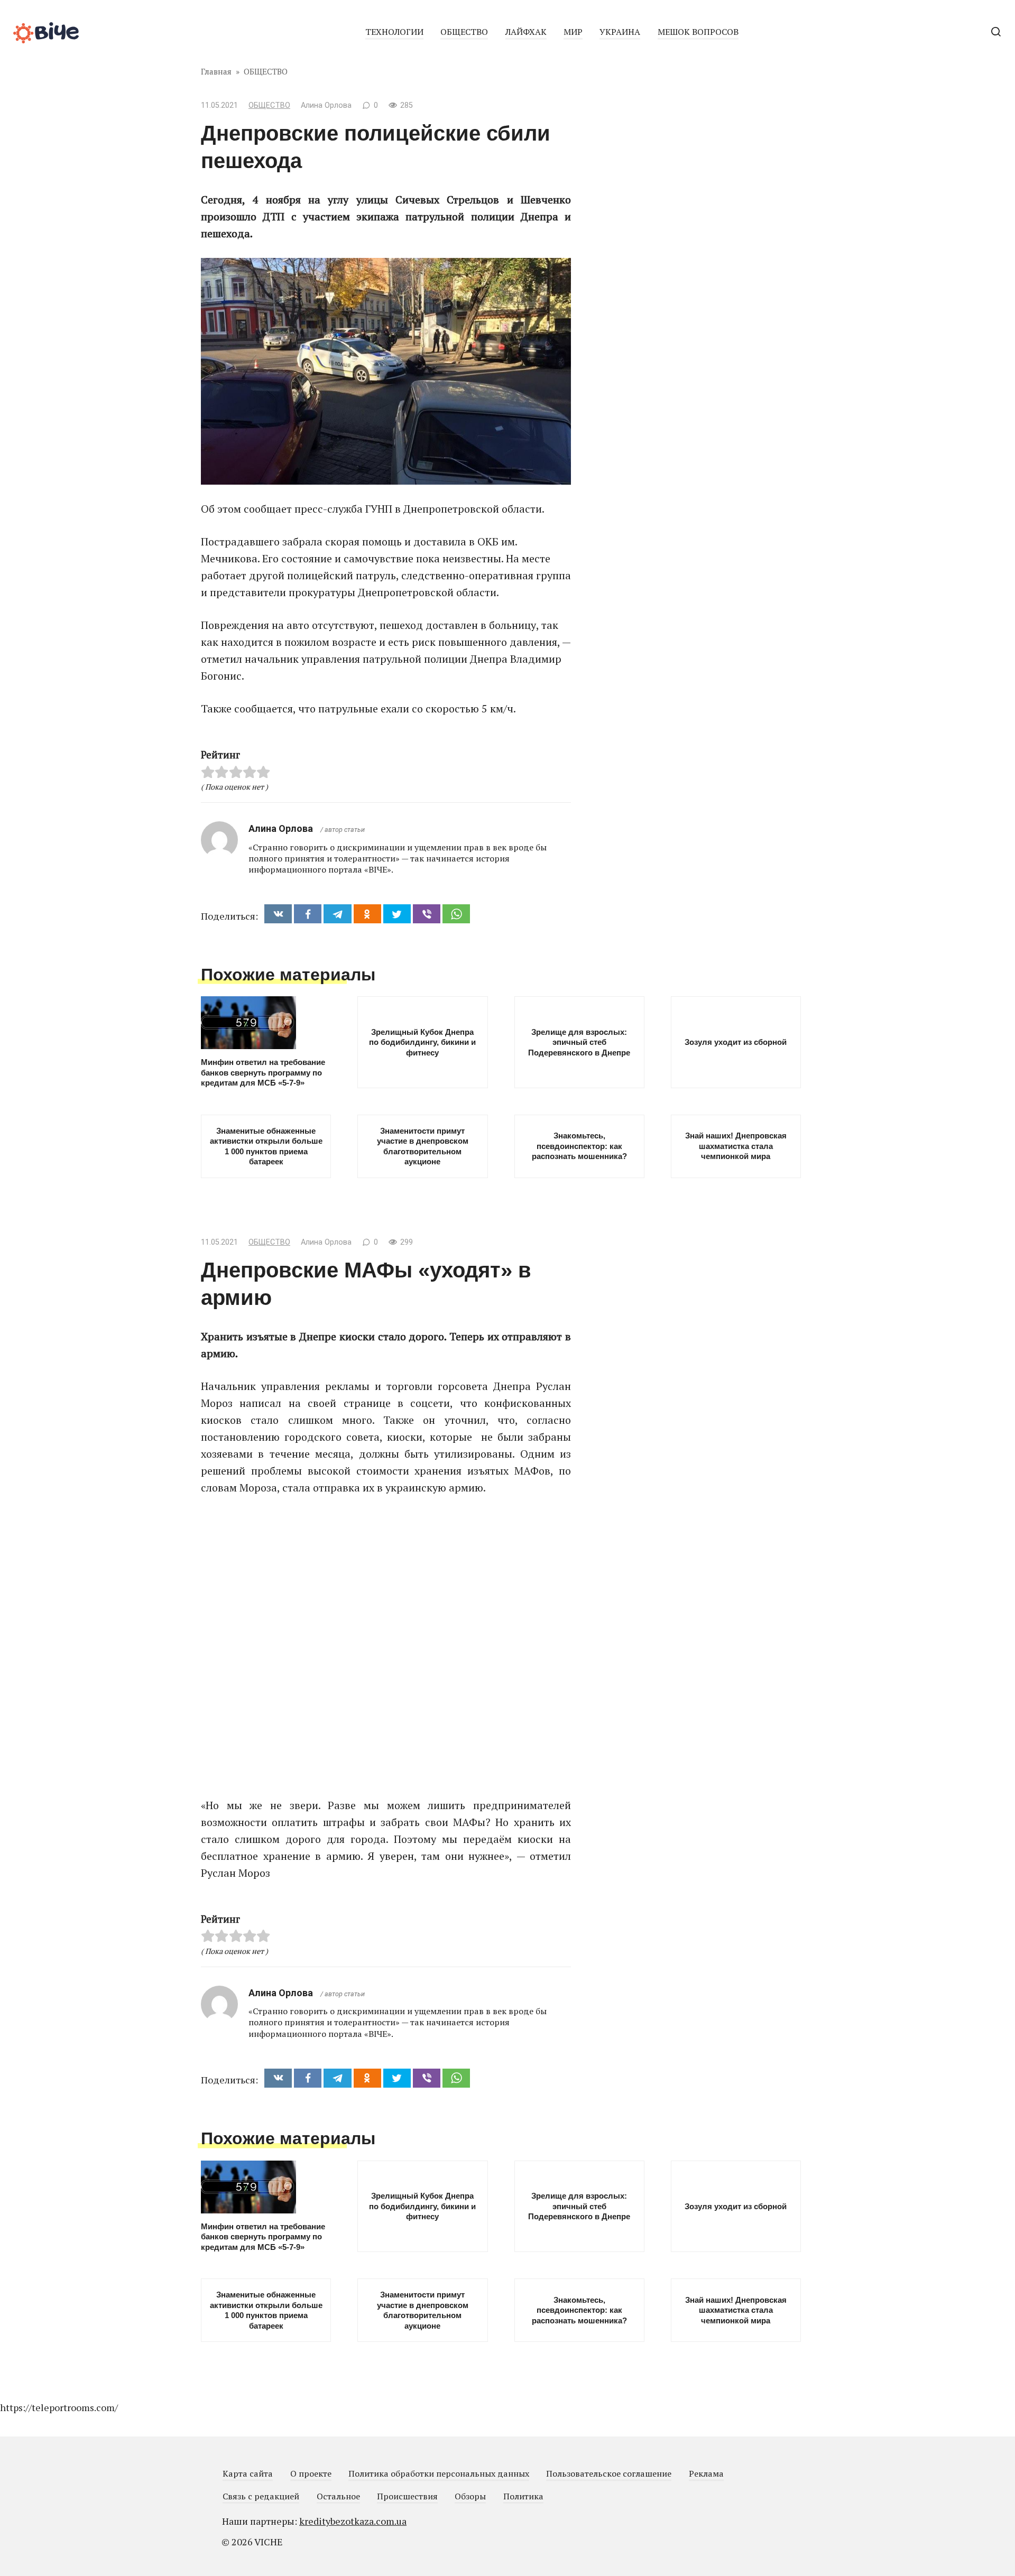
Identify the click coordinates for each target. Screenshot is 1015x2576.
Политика (523, 2496)
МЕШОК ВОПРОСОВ (698, 32)
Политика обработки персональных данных (439, 2473)
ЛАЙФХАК (526, 32)
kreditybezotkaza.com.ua (353, 2521)
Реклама (706, 2473)
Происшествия (407, 2496)
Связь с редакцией (261, 2496)
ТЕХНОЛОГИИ (394, 32)
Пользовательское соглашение (609, 2473)
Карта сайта (248, 2473)
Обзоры (470, 2496)
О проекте (311, 2473)
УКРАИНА (620, 32)
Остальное (338, 2496)
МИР (573, 32)
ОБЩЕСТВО (464, 32)
